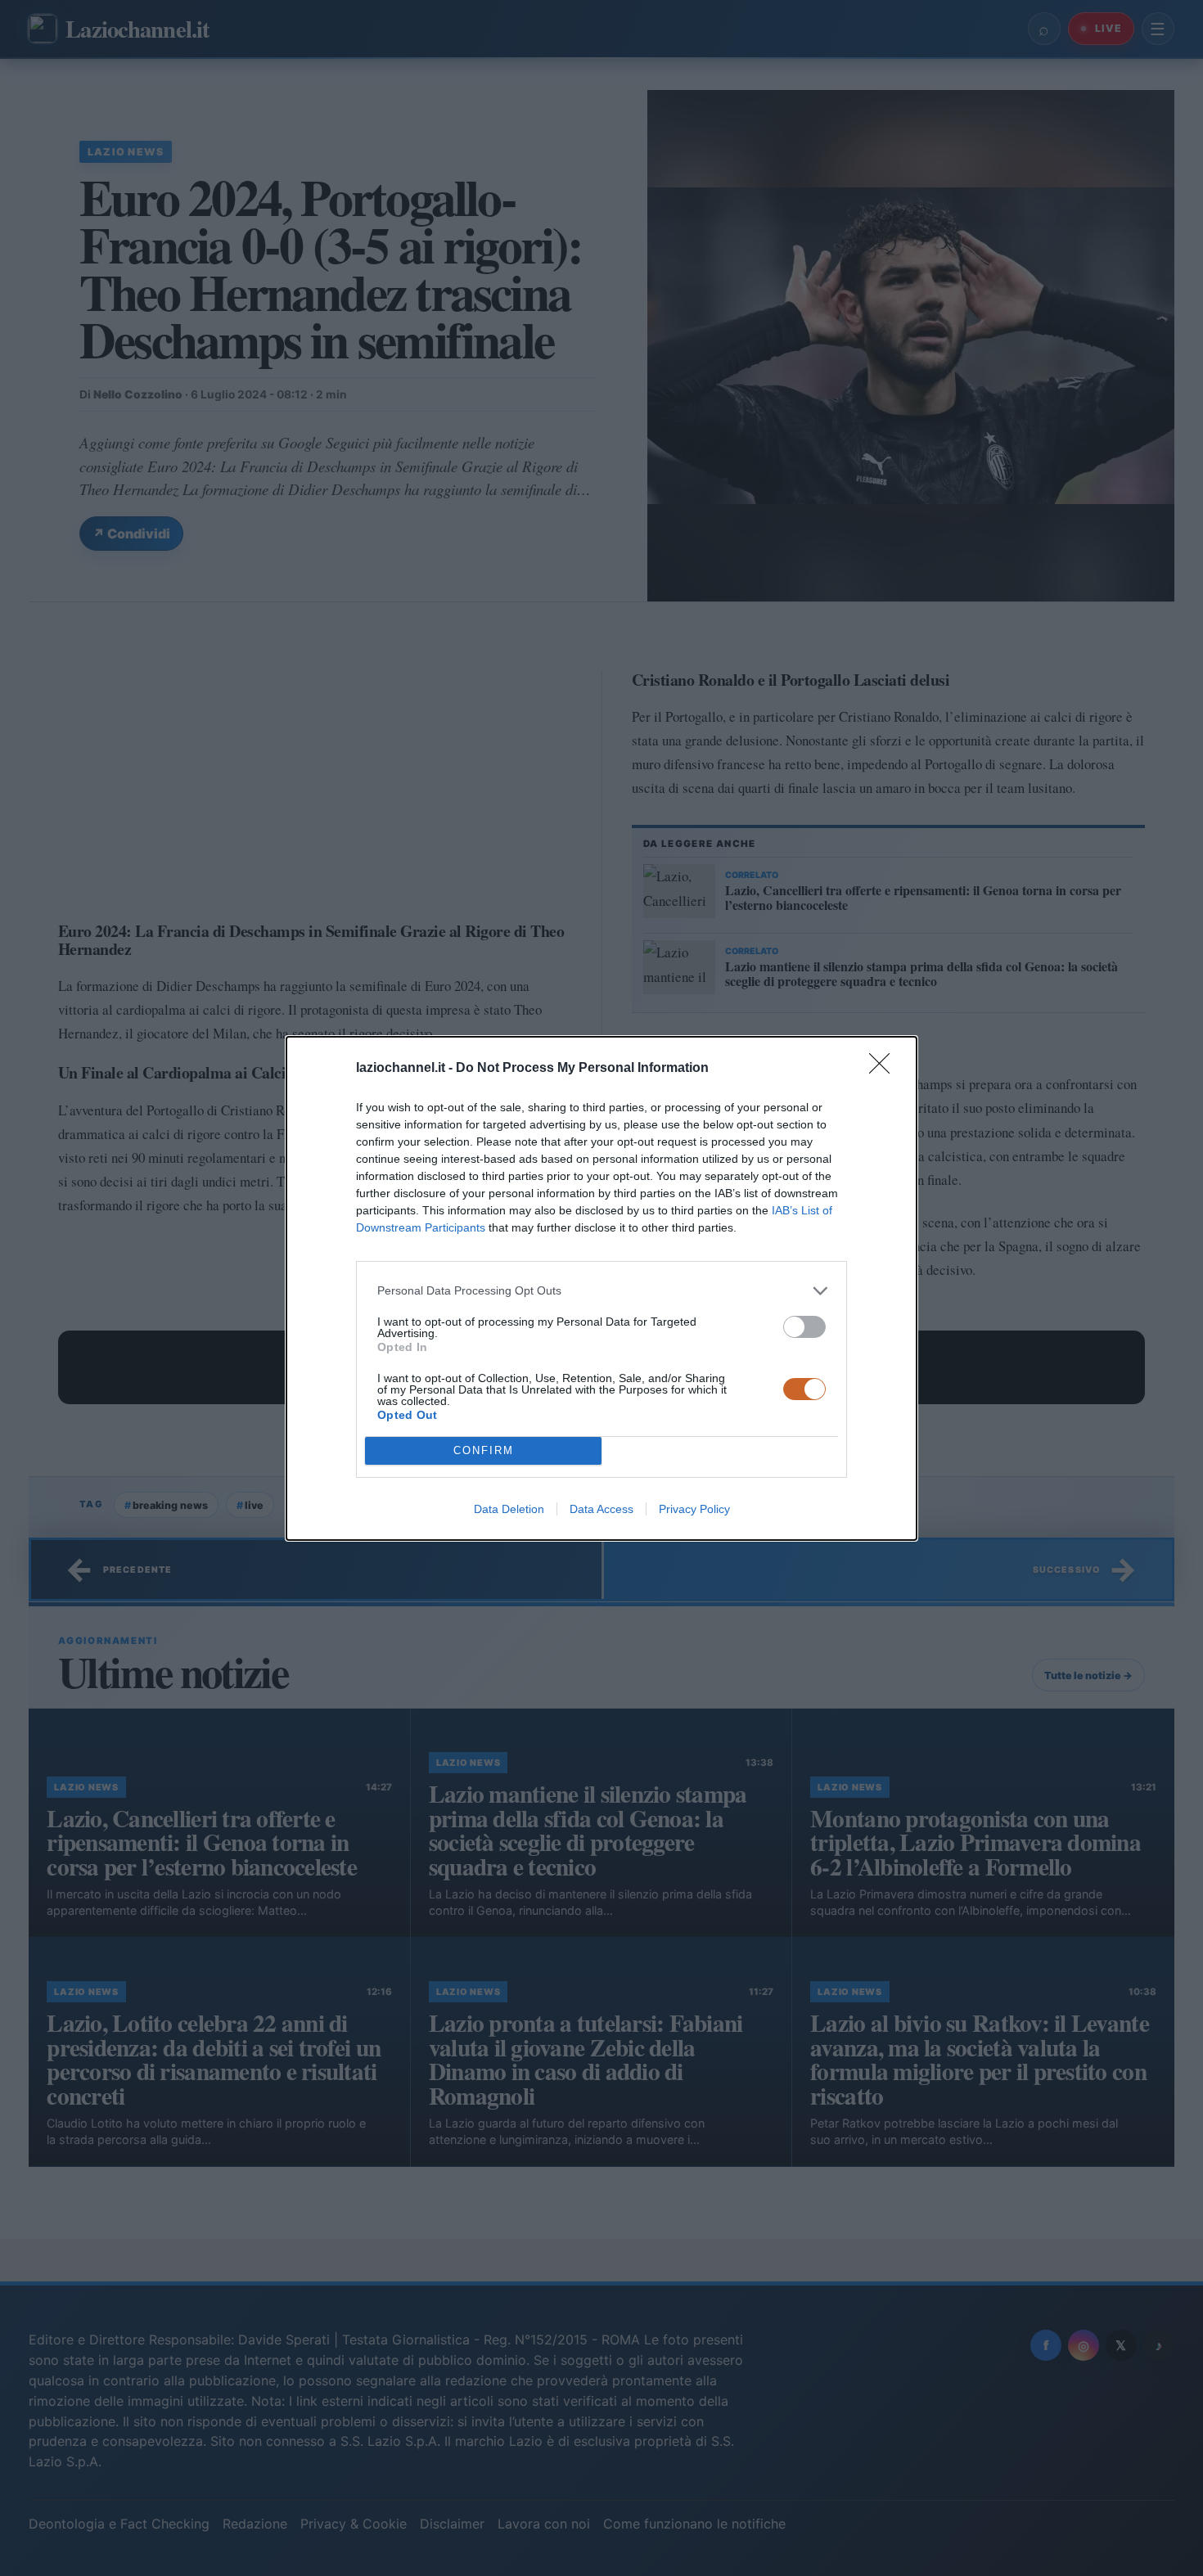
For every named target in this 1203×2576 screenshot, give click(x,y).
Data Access (601, 1509)
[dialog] (601, 1288)
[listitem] (601, 1291)
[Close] (885, 1069)
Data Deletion (509, 1509)
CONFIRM (484, 1450)
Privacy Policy (694, 1509)
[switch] (804, 1327)
